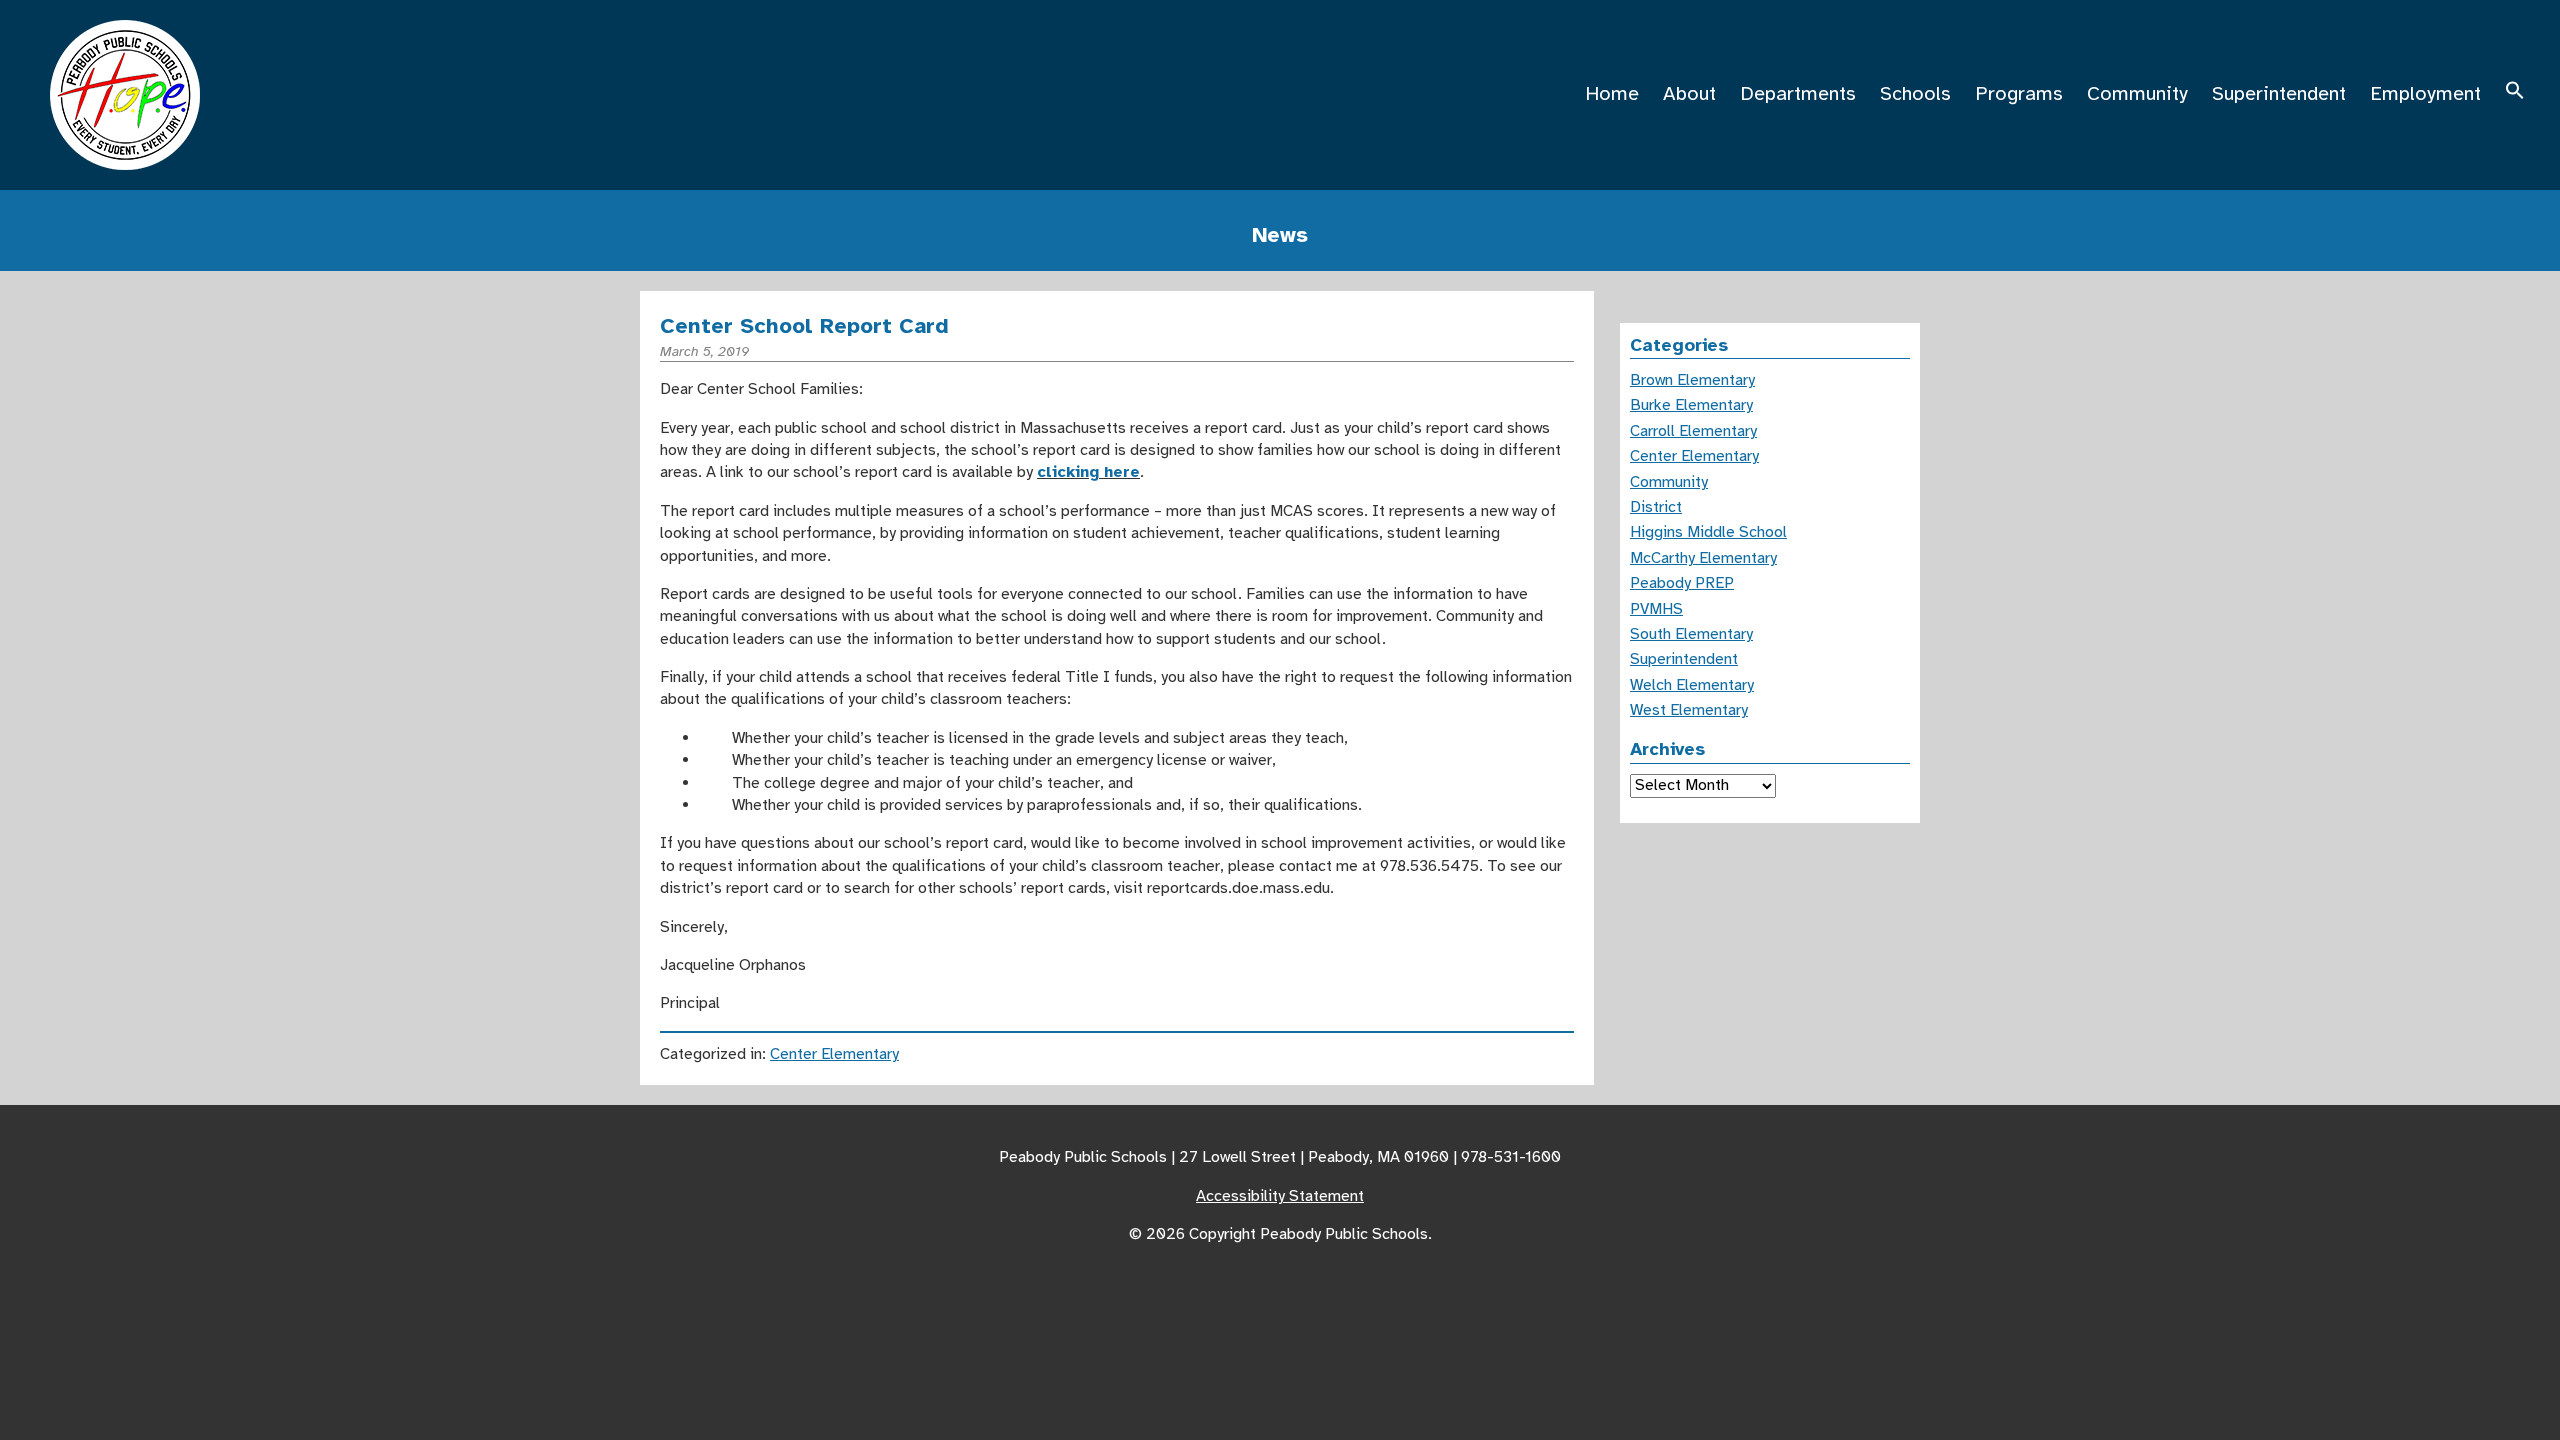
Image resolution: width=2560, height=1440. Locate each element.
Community (2137, 93)
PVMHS (1656, 609)
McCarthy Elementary (1703, 558)
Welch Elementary (1692, 685)
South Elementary (1691, 634)
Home (1612, 93)
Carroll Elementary (1693, 431)
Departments (1798, 93)
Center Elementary (834, 1054)
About (1689, 93)
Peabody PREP (1682, 583)
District (1656, 507)
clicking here (1088, 472)
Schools (1915, 93)
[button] (2515, 93)
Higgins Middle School (1708, 532)
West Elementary (1689, 710)
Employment (2425, 93)
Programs (2019, 93)
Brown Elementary (1692, 380)
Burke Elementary (1691, 405)
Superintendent (2279, 93)
